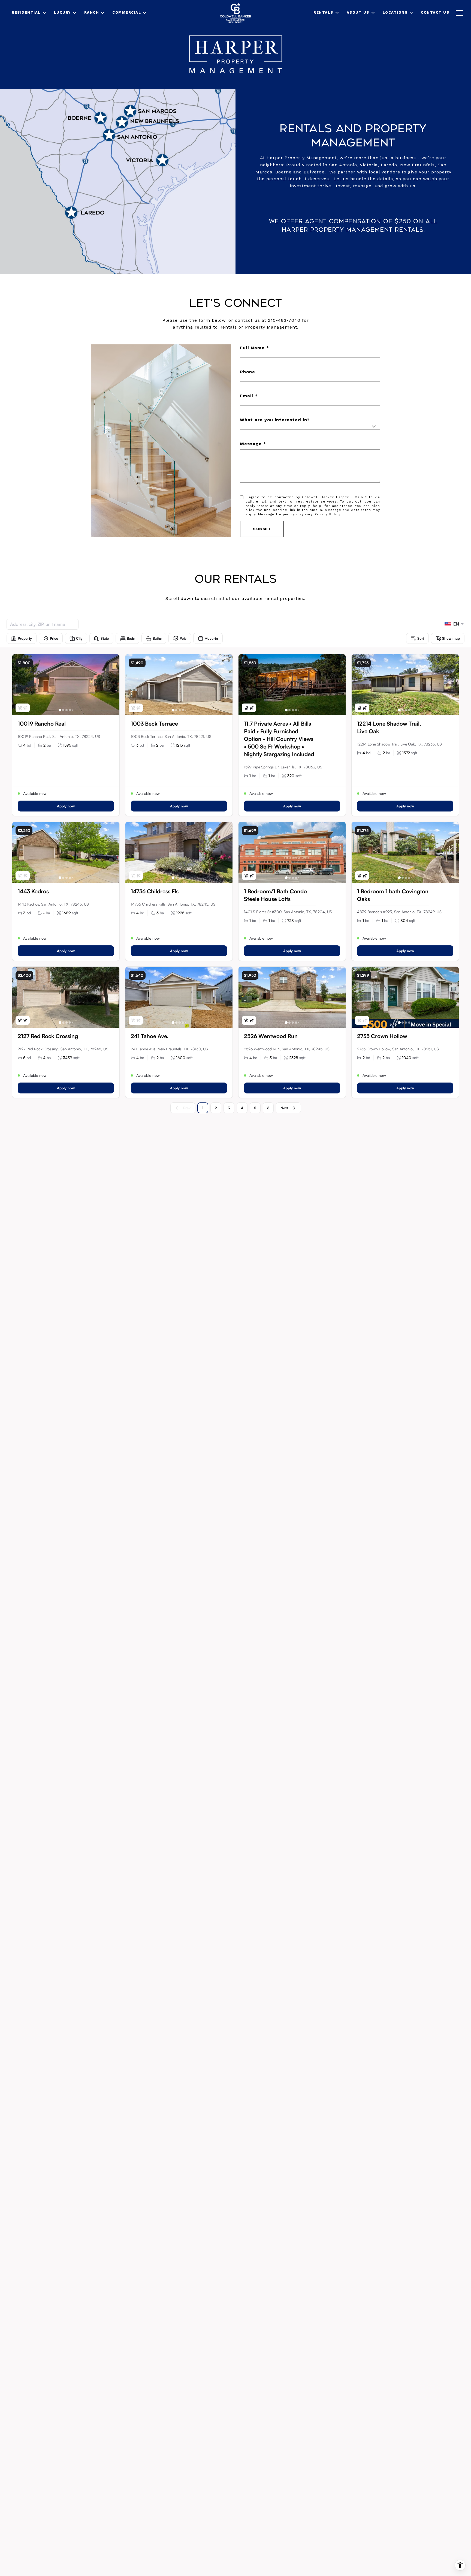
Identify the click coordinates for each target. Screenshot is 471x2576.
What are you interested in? (275, 420)
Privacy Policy (327, 514)
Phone (247, 372)
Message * (253, 444)
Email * (249, 396)
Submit (262, 529)
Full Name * (255, 348)
